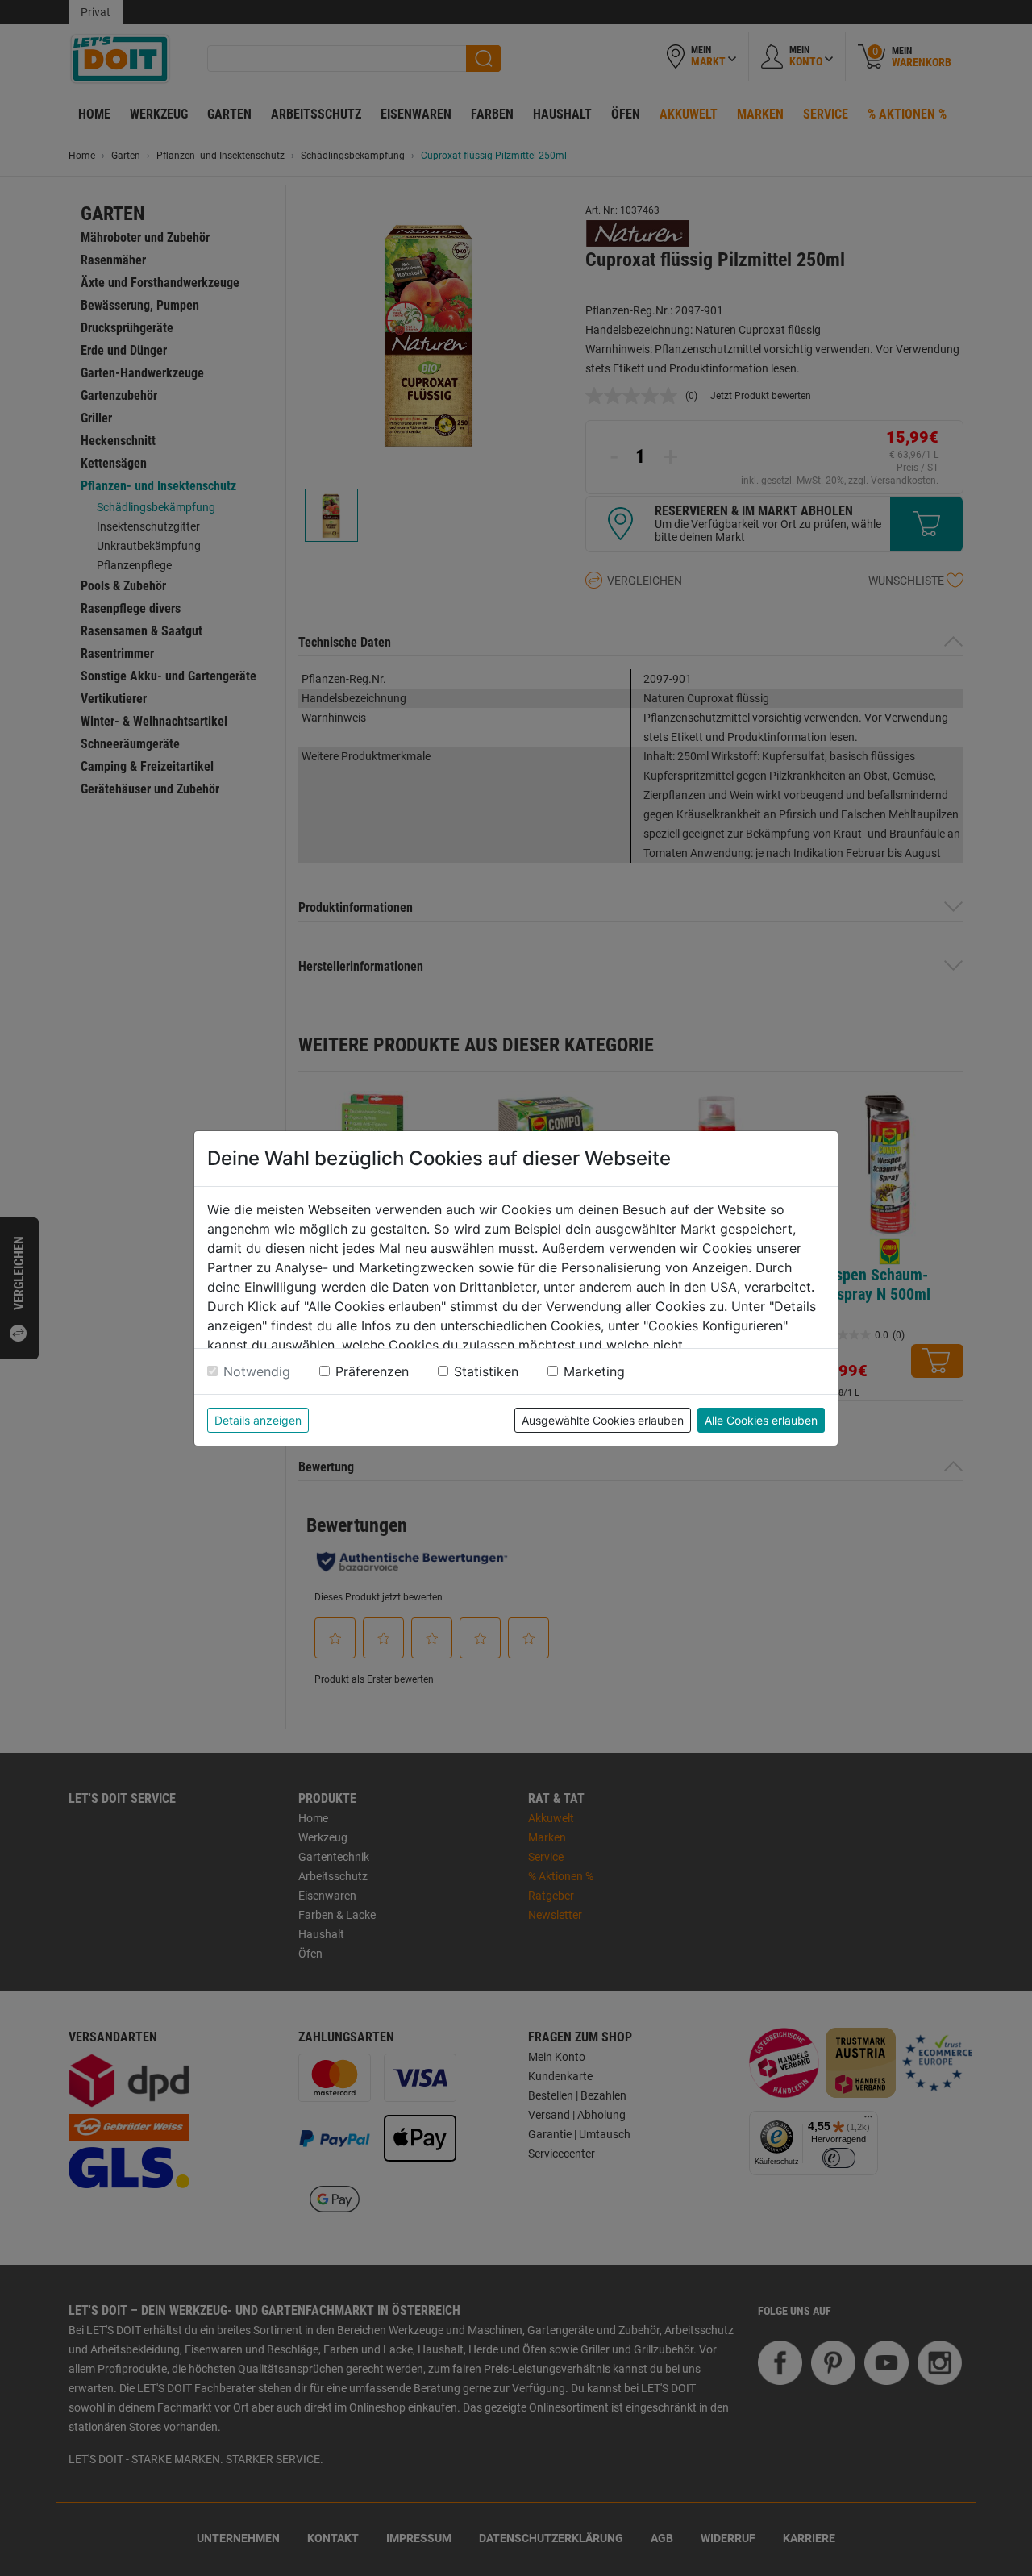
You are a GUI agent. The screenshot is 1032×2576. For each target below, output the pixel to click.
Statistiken (486, 1371)
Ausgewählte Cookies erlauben (603, 1420)
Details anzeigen (258, 1420)
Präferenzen (372, 1371)
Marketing (594, 1371)
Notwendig (257, 1371)
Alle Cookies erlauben (761, 1420)
